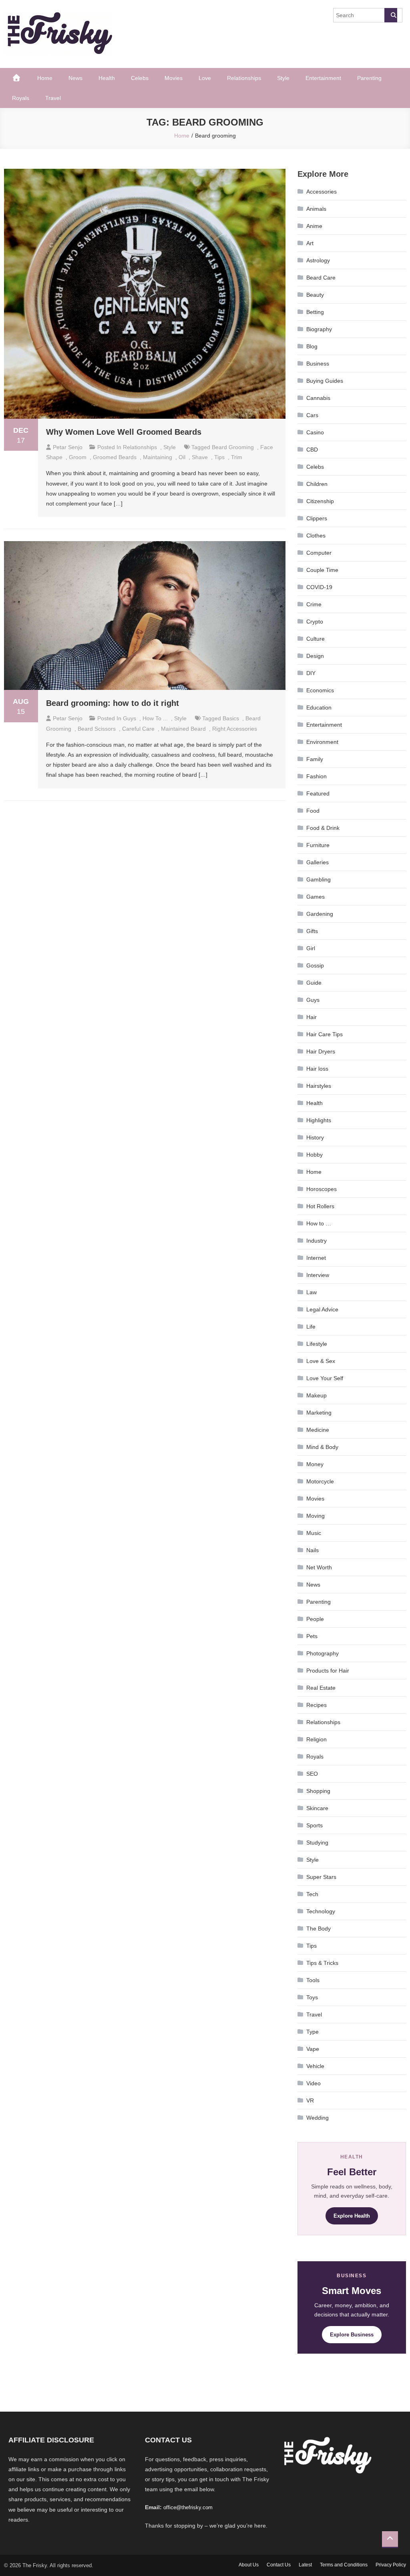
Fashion (317, 776)
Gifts (312, 931)
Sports (315, 1825)
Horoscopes (322, 1189)
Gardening (320, 914)
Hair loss (317, 1069)
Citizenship (320, 501)
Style (283, 78)
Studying (317, 1843)
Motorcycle (320, 1481)
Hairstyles (319, 1086)
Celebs (140, 78)
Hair (312, 1017)
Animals (316, 209)
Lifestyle (317, 1344)
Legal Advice (322, 1309)
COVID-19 (319, 587)
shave (200, 457)
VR (310, 2100)
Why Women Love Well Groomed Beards (124, 432)
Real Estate (321, 1688)
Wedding (318, 2118)
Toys (312, 1997)
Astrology (318, 260)
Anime (314, 226)
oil (182, 457)
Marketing (319, 1413)
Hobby (315, 1155)
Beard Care (321, 278)
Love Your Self (325, 1378)
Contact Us (279, 2565)
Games (316, 897)
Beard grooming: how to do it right (113, 703)
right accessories (235, 729)
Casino (315, 432)
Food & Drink (323, 828)
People (315, 1619)
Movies (174, 78)
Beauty (315, 295)
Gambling (319, 879)
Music (314, 1533)
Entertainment (323, 78)
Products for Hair (328, 1671)
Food (313, 811)
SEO (312, 1774)
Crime (314, 604)
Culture (316, 639)
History (315, 1137)
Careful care (138, 729)
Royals (21, 98)
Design (315, 656)
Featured (318, 793)
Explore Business (352, 2335)
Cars (312, 415)
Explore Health (352, 2216)
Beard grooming (233, 447)
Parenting (369, 78)
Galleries (318, 862)
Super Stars (321, 1877)
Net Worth (319, 1567)
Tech (312, 1894)
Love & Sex (321, 1361)
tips (219, 457)
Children (317, 484)
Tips (312, 1946)
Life (311, 1327)
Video (314, 2083)
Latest (305, 2565)
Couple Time (322, 570)
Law (312, 1292)
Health (107, 78)
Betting (315, 312)
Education (319, 707)
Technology (321, 1911)
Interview (318, 1275)
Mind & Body (322, 1447)
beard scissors (97, 729)
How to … (319, 1223)
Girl (311, 948)
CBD (312, 450)
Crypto (315, 622)
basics (231, 718)
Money (315, 1464)
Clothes (316, 536)
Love (205, 78)
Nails (313, 1550)
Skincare (317, 1808)
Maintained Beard (183, 729)
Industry (317, 1241)
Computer (319, 553)
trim (237, 457)
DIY (311, 673)
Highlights (319, 1120)
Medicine (318, 1430)
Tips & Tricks (322, 1963)
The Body (319, 1929)
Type (313, 2032)
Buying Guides (325, 381)
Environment (322, 742)
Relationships (244, 78)
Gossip (315, 965)
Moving (316, 1516)
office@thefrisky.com (188, 2507)
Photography (323, 1653)
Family (315, 759)
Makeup (317, 1395)
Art (310, 243)
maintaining (158, 457)
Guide (314, 983)
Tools (313, 1980)
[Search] (391, 15)
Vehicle (315, 2066)
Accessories (322, 192)
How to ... (155, 718)
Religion (317, 1739)
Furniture (318, 845)
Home (45, 78)
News (75, 78)
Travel (53, 98)
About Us (249, 2565)
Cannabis (318, 398)
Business (318, 364)
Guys (130, 718)
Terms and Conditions (344, 2565)
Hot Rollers (320, 1206)
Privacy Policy (391, 2565)
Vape (313, 2049)
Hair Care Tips (325, 1034)
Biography (319, 329)
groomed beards (115, 457)
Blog (312, 346)
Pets (312, 1636)
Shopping (318, 1791)
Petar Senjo (68, 447)
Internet (316, 1258)
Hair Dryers (321, 1051)
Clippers (317, 518)
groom (78, 457)
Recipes (317, 1705)
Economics (320, 690)
